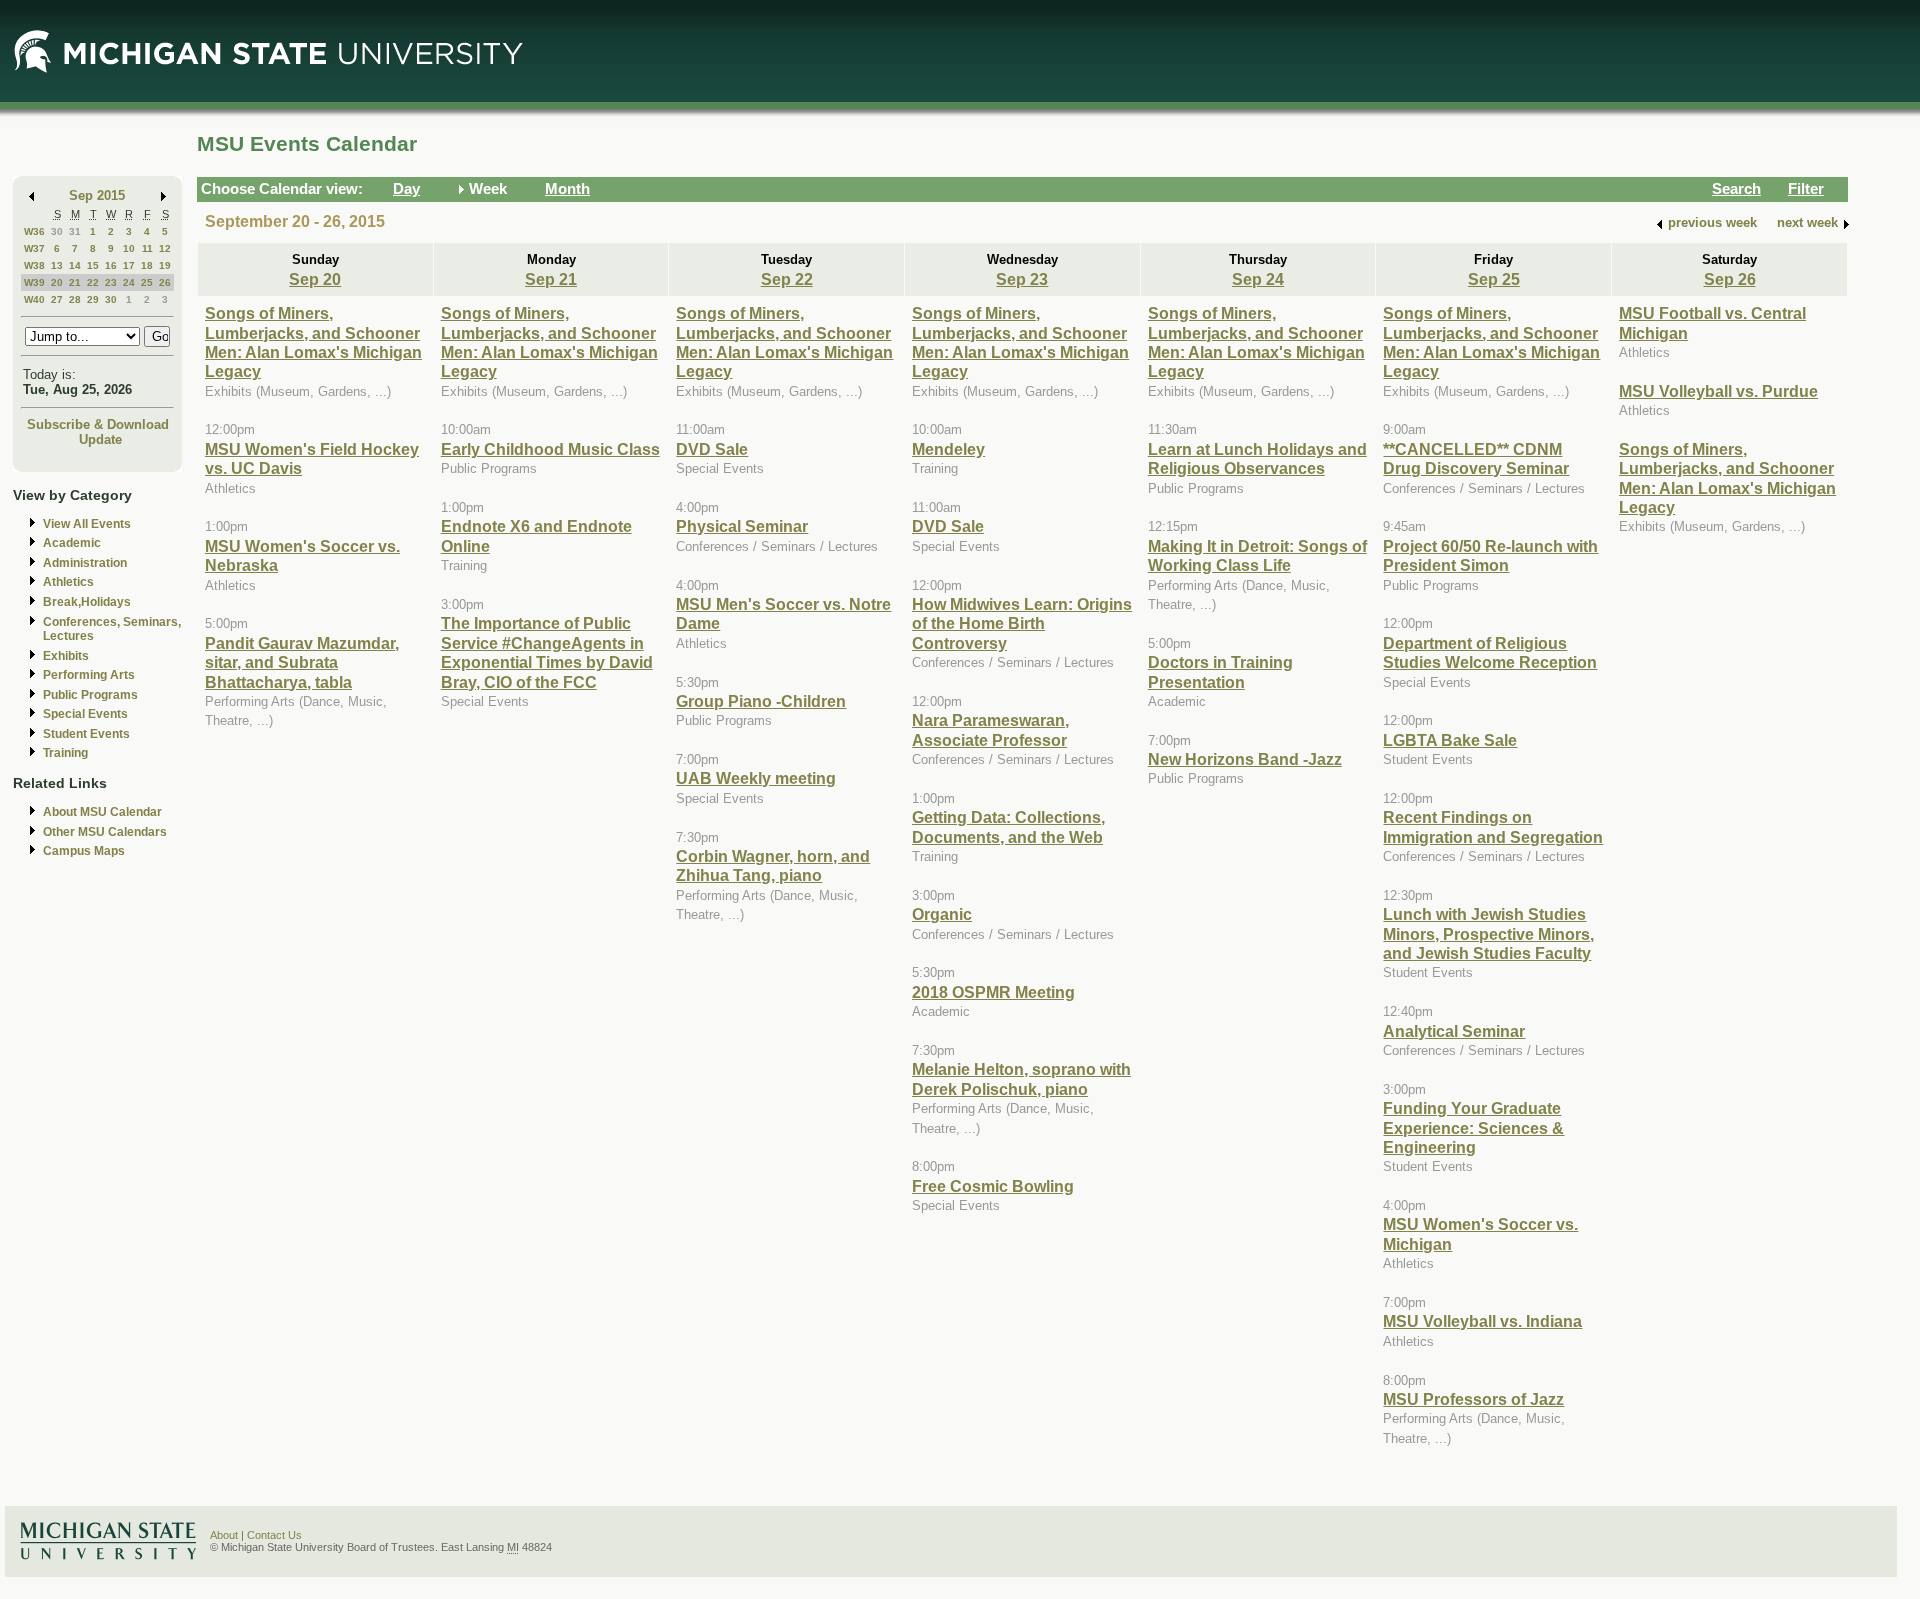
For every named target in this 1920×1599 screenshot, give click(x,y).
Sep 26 (1730, 279)
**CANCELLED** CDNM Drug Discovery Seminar (1476, 458)
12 (165, 248)
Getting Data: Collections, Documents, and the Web (1008, 826)
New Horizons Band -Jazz (1245, 759)
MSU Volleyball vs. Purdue (1718, 391)
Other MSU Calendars (105, 832)
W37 (34, 248)
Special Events (85, 714)
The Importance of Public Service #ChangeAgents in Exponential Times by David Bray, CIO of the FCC (547, 652)
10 (129, 248)
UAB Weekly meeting (756, 778)
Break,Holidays (87, 602)
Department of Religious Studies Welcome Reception (1490, 652)
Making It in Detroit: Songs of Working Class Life (1257, 555)
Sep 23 (1022, 279)
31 (75, 231)
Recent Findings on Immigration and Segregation (1493, 826)
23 (111, 282)
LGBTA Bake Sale (1450, 740)
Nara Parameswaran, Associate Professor (990, 729)
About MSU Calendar (102, 812)
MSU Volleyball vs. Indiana (1482, 1321)
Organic (942, 914)
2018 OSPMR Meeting (993, 992)
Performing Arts (89, 675)
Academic (72, 543)
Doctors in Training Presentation (1220, 671)
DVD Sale (712, 449)
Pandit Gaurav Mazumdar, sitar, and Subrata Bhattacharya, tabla (302, 662)
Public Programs (90, 695)
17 (129, 265)
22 (93, 282)
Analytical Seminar (1454, 1031)
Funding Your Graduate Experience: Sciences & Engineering (1473, 1127)
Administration (85, 563)
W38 (34, 265)
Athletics (68, 582)
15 (93, 265)
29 (93, 299)
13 (57, 265)
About (224, 1535)
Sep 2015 (97, 195)
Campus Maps (84, 851)
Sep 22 (787, 279)
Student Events (86, 734)
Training (65, 753)
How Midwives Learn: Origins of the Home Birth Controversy (1022, 623)
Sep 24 (1258, 279)
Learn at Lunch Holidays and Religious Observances (1257, 458)
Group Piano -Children (761, 701)
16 (111, 265)
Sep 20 (315, 279)
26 (165, 282)
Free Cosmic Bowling (993, 1186)
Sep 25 (1494, 279)
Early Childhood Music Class (550, 449)
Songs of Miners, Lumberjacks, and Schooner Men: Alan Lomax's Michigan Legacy (313, 342)
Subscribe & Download (98, 424)
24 (129, 282)
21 (75, 282)
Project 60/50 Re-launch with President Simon (1490, 555)
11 (147, 248)
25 (147, 282)
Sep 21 (551, 279)
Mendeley (948, 449)
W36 (34, 231)
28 (75, 299)
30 (57, 231)
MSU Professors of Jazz (1473, 1399)
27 (57, 299)
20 (57, 282)
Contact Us (274, 1535)
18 (147, 265)
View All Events (87, 524)
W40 (34, 299)
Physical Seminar (742, 526)
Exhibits (66, 656)
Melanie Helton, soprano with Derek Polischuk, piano (1021, 1078)
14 (75, 265)
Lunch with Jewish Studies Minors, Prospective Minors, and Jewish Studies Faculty (1488, 933)
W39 (34, 282)
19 (165, 265)
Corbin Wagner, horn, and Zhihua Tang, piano (773, 865)
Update (100, 439)
